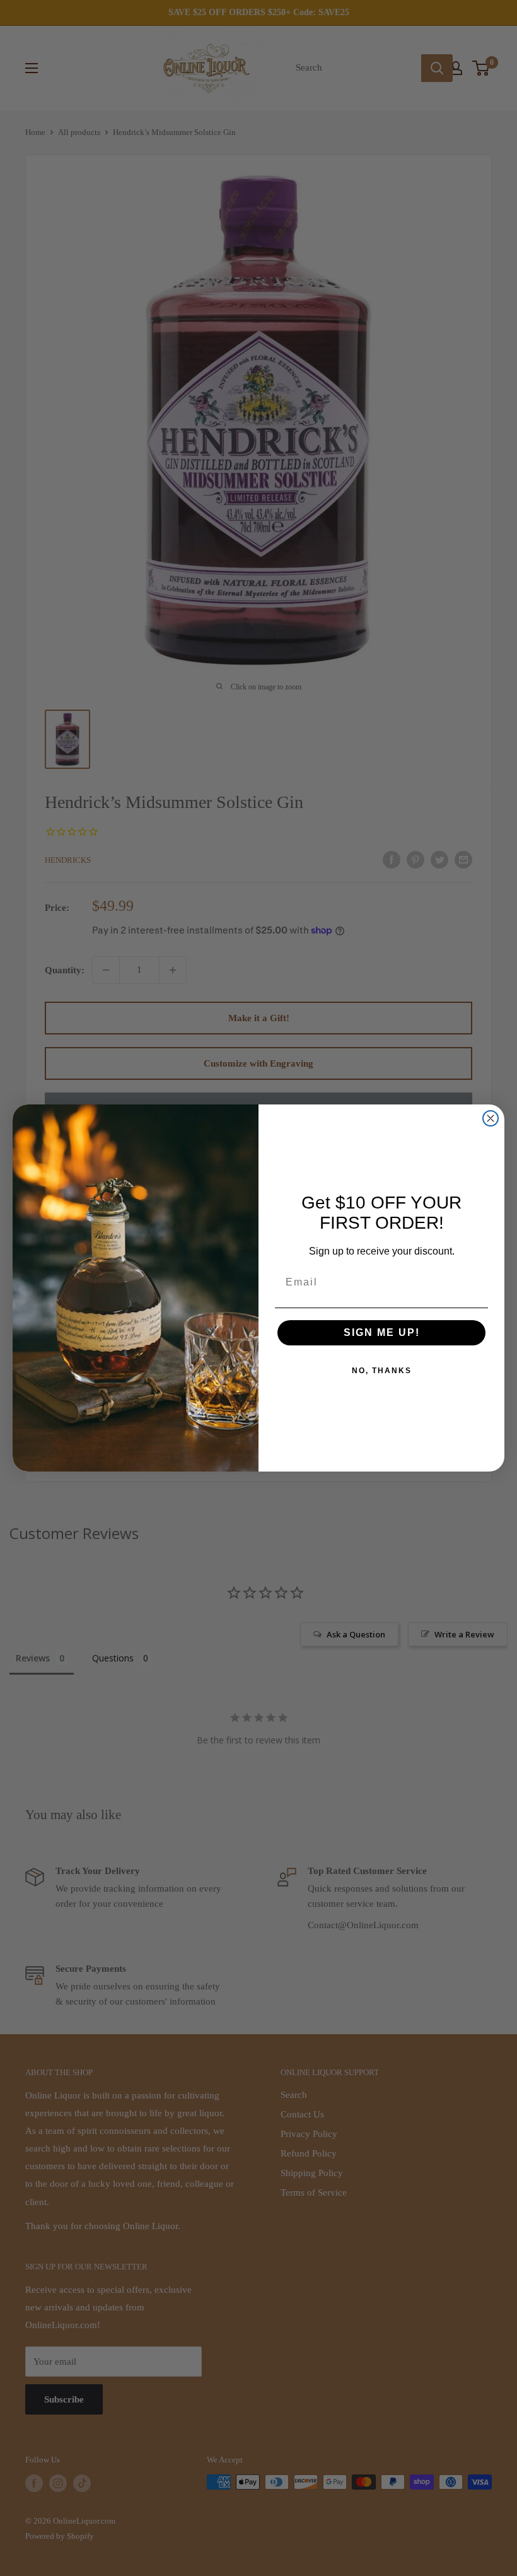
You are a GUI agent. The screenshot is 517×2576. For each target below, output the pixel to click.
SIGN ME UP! (382, 1332)
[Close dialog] (491, 1118)
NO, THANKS (382, 1371)
